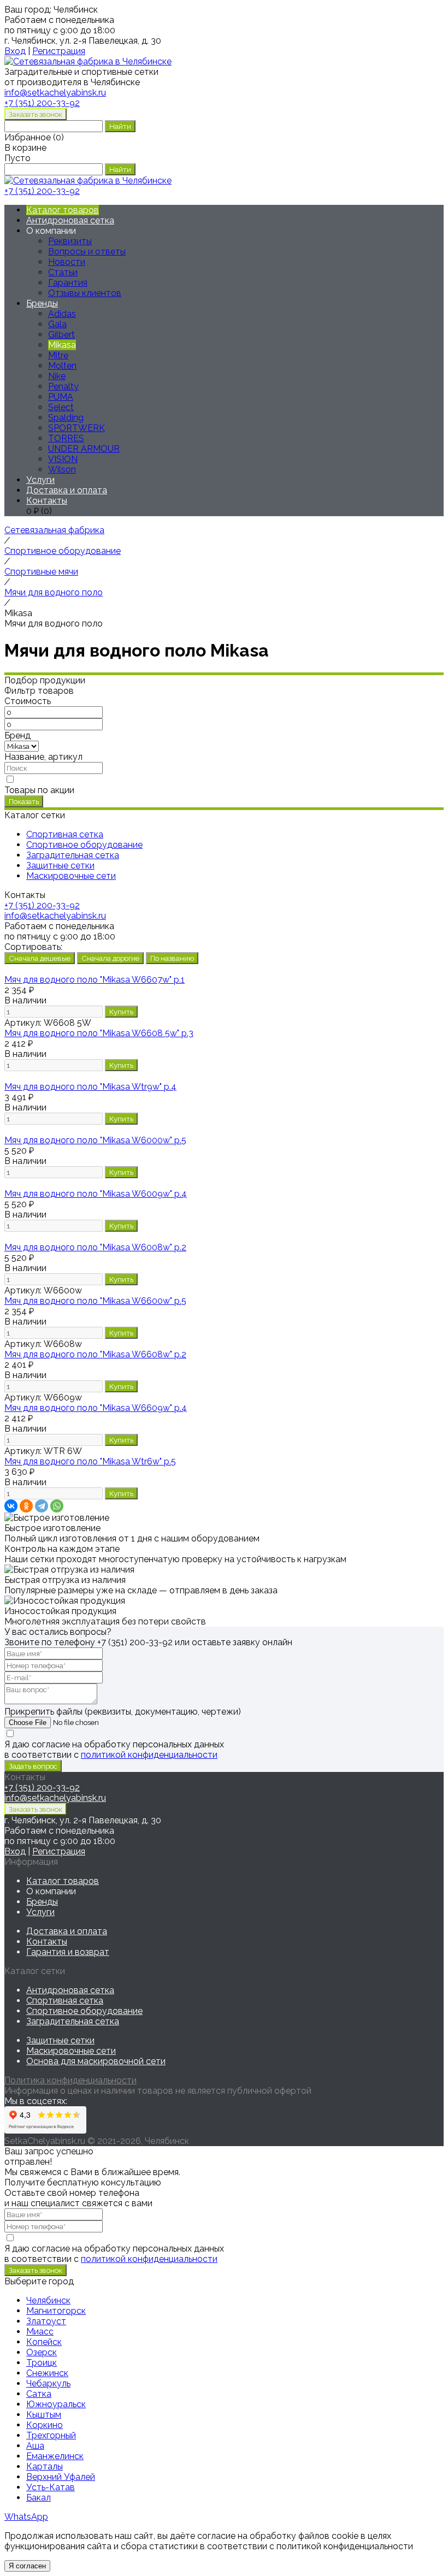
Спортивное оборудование (84, 2011)
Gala (57, 324)
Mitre (58, 355)
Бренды (42, 303)
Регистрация (59, 51)
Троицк (42, 2363)
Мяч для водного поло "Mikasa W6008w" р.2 (95, 1247)
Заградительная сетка (73, 2021)
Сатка (39, 2394)
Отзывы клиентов (85, 293)
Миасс (40, 2332)
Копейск (44, 2342)
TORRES (66, 438)
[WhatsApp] (57, 1506)
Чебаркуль (48, 2383)
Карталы (45, 2466)
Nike (57, 376)
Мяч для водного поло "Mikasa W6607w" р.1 (95, 980)
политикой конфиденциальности (149, 1755)
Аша (35, 2446)
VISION (63, 459)
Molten (62, 366)
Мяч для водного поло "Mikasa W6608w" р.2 (95, 1354)
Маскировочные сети (71, 2051)
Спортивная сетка (65, 2001)
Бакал (39, 2498)
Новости (67, 262)
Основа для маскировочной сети (96, 2061)
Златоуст (46, 2321)
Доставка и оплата (67, 490)
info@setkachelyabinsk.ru (55, 916)
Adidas (62, 314)
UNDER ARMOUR (84, 449)
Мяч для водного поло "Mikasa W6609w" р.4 (96, 1408)
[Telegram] (42, 1506)
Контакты (47, 501)
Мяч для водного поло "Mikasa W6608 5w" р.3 (99, 1033)
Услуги (40, 480)
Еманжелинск (55, 2456)
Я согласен (27, 2566)
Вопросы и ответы (87, 252)
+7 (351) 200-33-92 (42, 103)
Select (61, 407)
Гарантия (68, 283)
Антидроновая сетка (70, 220)
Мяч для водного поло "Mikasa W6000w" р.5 (95, 1140)
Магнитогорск (56, 2311)
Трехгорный (51, 2435)
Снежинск (47, 2373)
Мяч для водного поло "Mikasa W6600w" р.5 (95, 1301)
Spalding (66, 418)
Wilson (62, 469)
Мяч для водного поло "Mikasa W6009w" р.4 (96, 1194)
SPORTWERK (76, 428)
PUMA (61, 397)
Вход (15, 51)
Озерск (42, 2352)
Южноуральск (56, 2404)
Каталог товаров (63, 210)
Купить (121, 1012)
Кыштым (44, 2415)
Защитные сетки (60, 2040)
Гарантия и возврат (68, 1952)
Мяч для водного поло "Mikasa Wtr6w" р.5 (90, 1461)
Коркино (45, 2425)
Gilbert (61, 335)
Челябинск (48, 2300)
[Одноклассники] (26, 1506)
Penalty (63, 386)
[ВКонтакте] (11, 1506)
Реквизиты (70, 241)
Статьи (63, 272)
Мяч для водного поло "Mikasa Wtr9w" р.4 (90, 1087)
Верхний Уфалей (61, 2477)
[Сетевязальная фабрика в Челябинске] (88, 61)
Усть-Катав (51, 2487)
